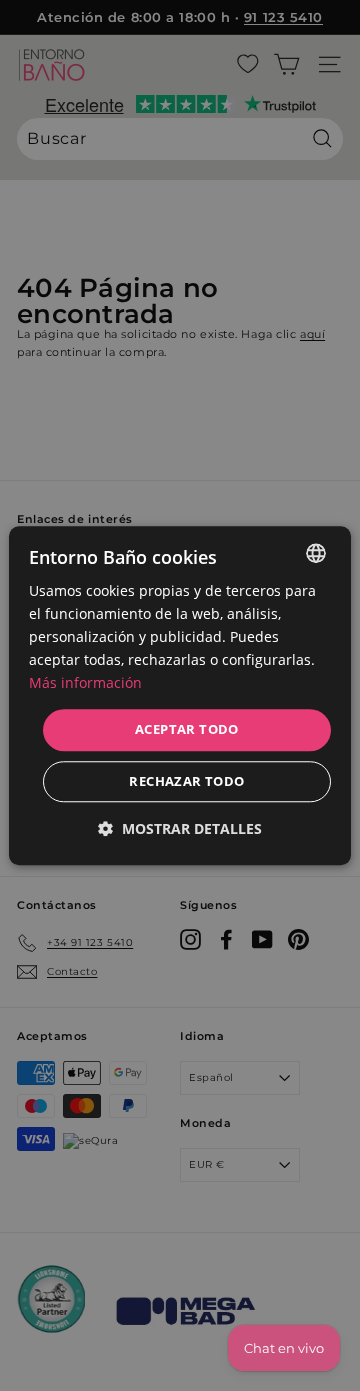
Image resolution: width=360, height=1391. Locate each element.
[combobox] (316, 553)
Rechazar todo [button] (186, 781)
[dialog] (180, 695)
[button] (180, 828)
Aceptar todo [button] (187, 730)
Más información (85, 683)
